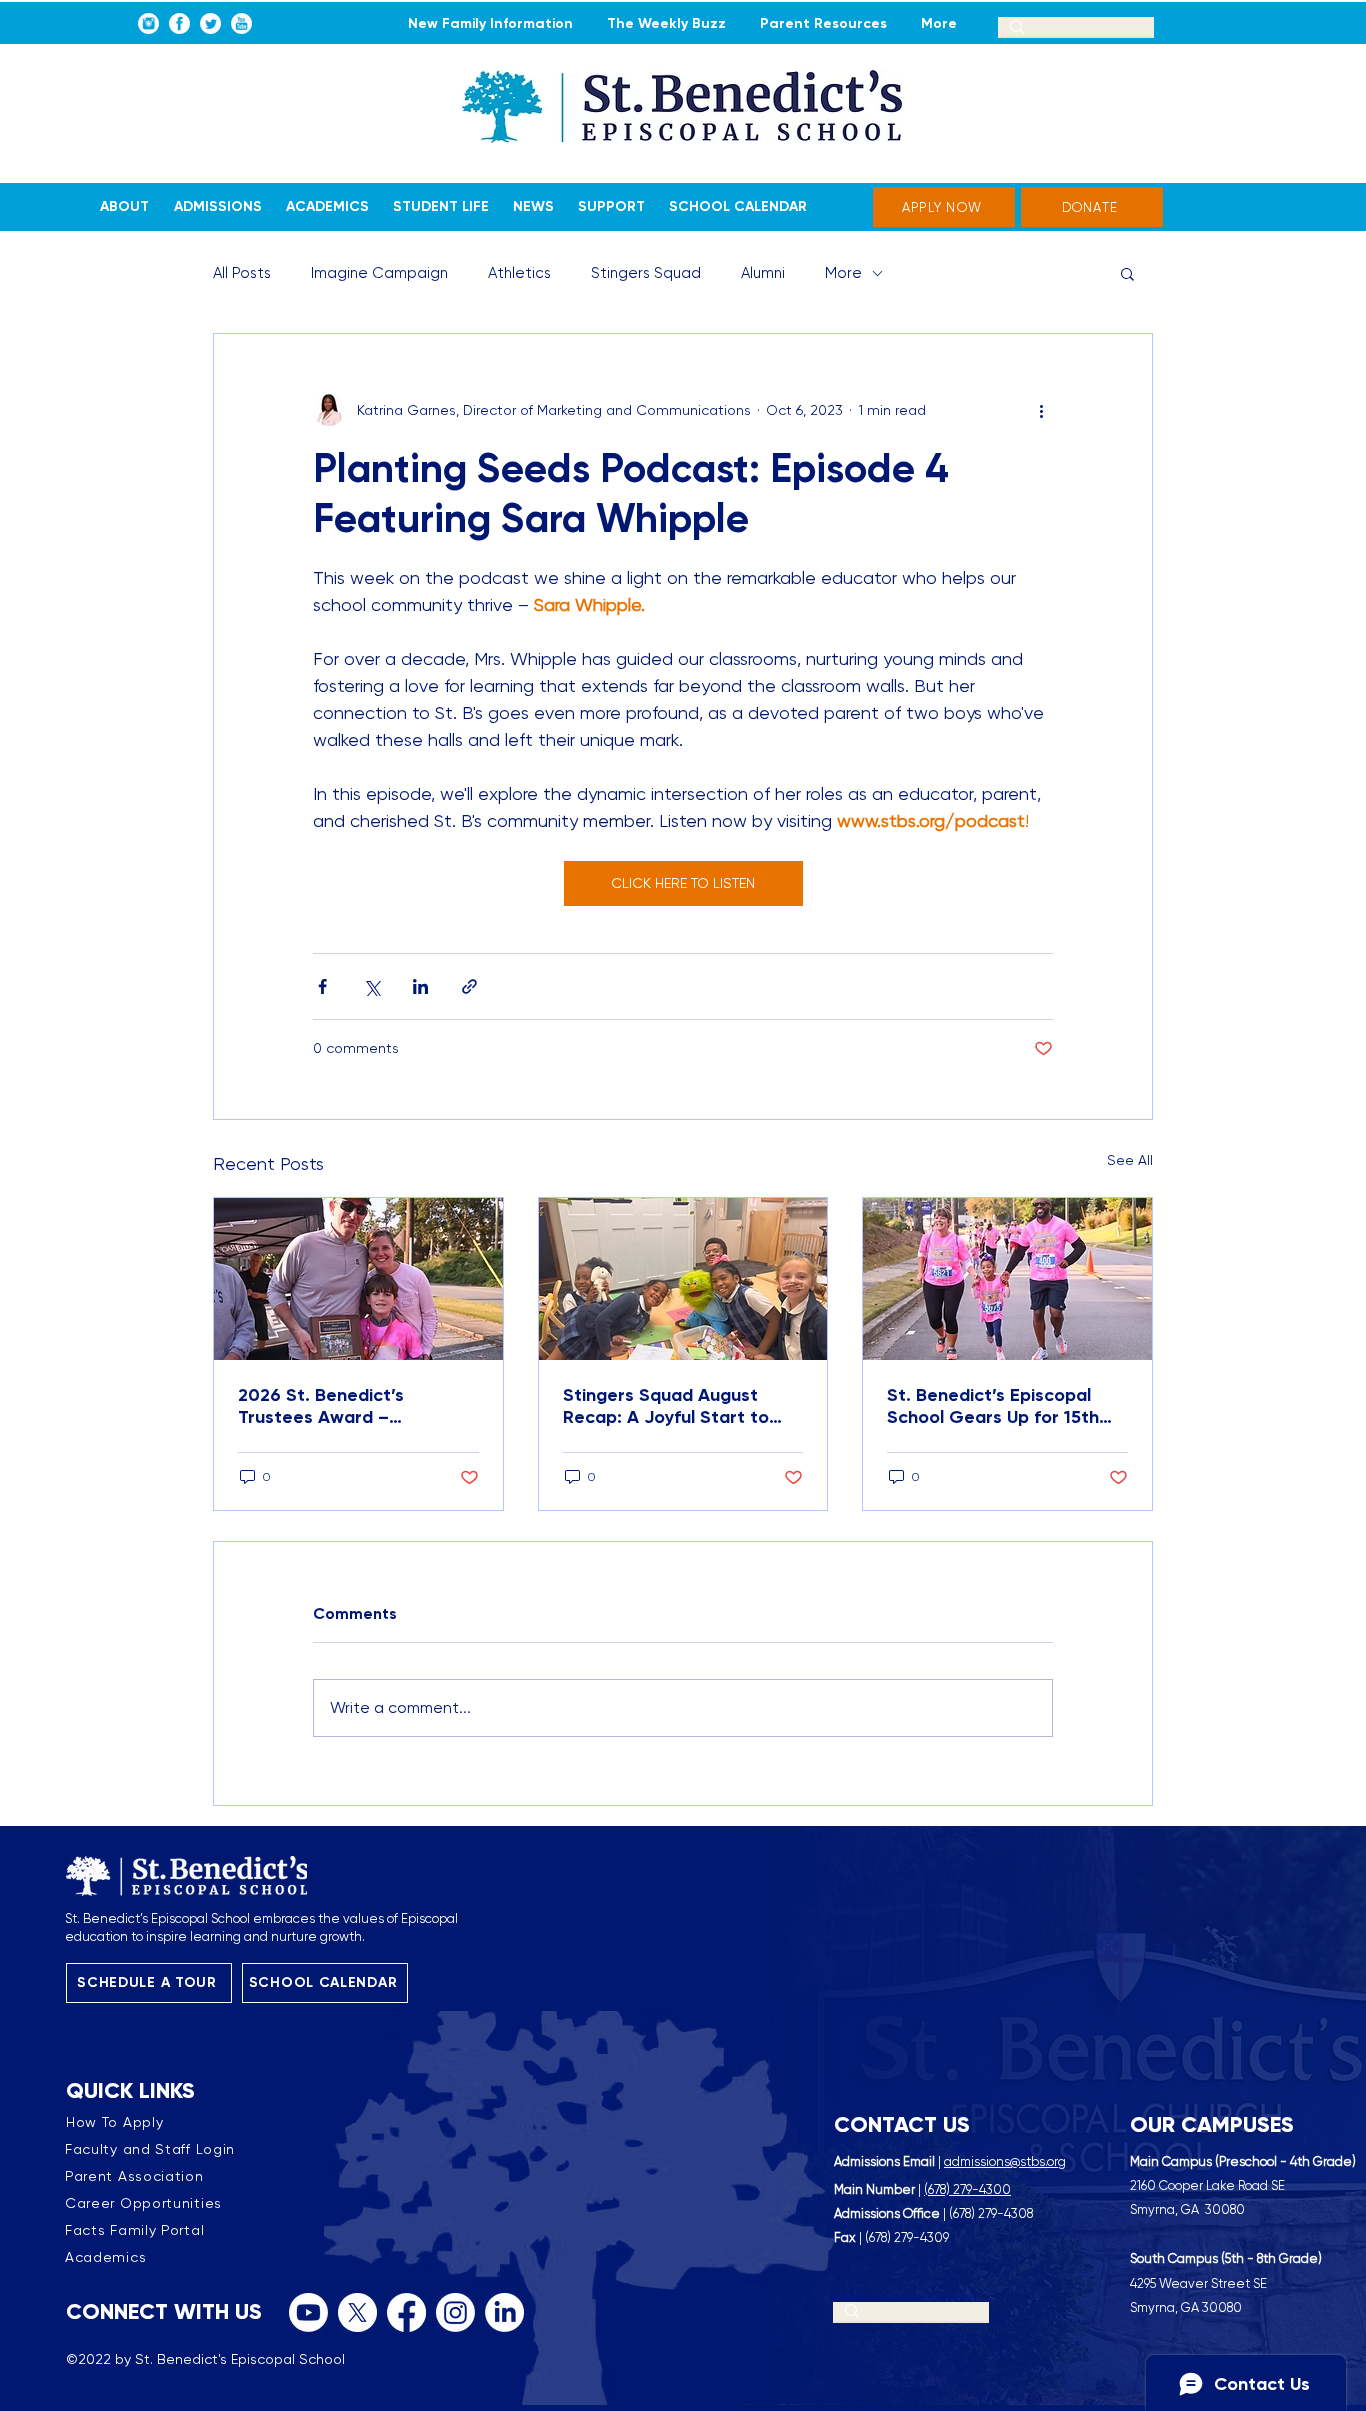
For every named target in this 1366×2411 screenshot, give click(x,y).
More (843, 273)
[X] (357, 2312)
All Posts (242, 273)
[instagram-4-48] (148, 23)
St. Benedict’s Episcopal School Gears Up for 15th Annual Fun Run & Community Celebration (993, 1406)
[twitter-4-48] (210, 23)
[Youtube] (308, 2312)
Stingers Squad (646, 273)
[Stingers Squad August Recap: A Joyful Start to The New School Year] (683, 1279)
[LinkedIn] (504, 2312)
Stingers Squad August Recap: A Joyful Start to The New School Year (666, 1406)
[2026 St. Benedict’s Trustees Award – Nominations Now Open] (358, 1279)
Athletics (519, 273)
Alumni (763, 273)
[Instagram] (455, 2312)
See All (1130, 1160)
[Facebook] (406, 2312)
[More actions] (1041, 410)
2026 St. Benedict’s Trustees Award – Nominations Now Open (338, 1406)
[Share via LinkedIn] (420, 986)
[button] (1127, 273)
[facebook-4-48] (179, 23)
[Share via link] (469, 986)
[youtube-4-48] (241, 23)
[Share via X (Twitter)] (371, 986)
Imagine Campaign (379, 273)
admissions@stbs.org (1005, 2161)
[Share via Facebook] (322, 986)
